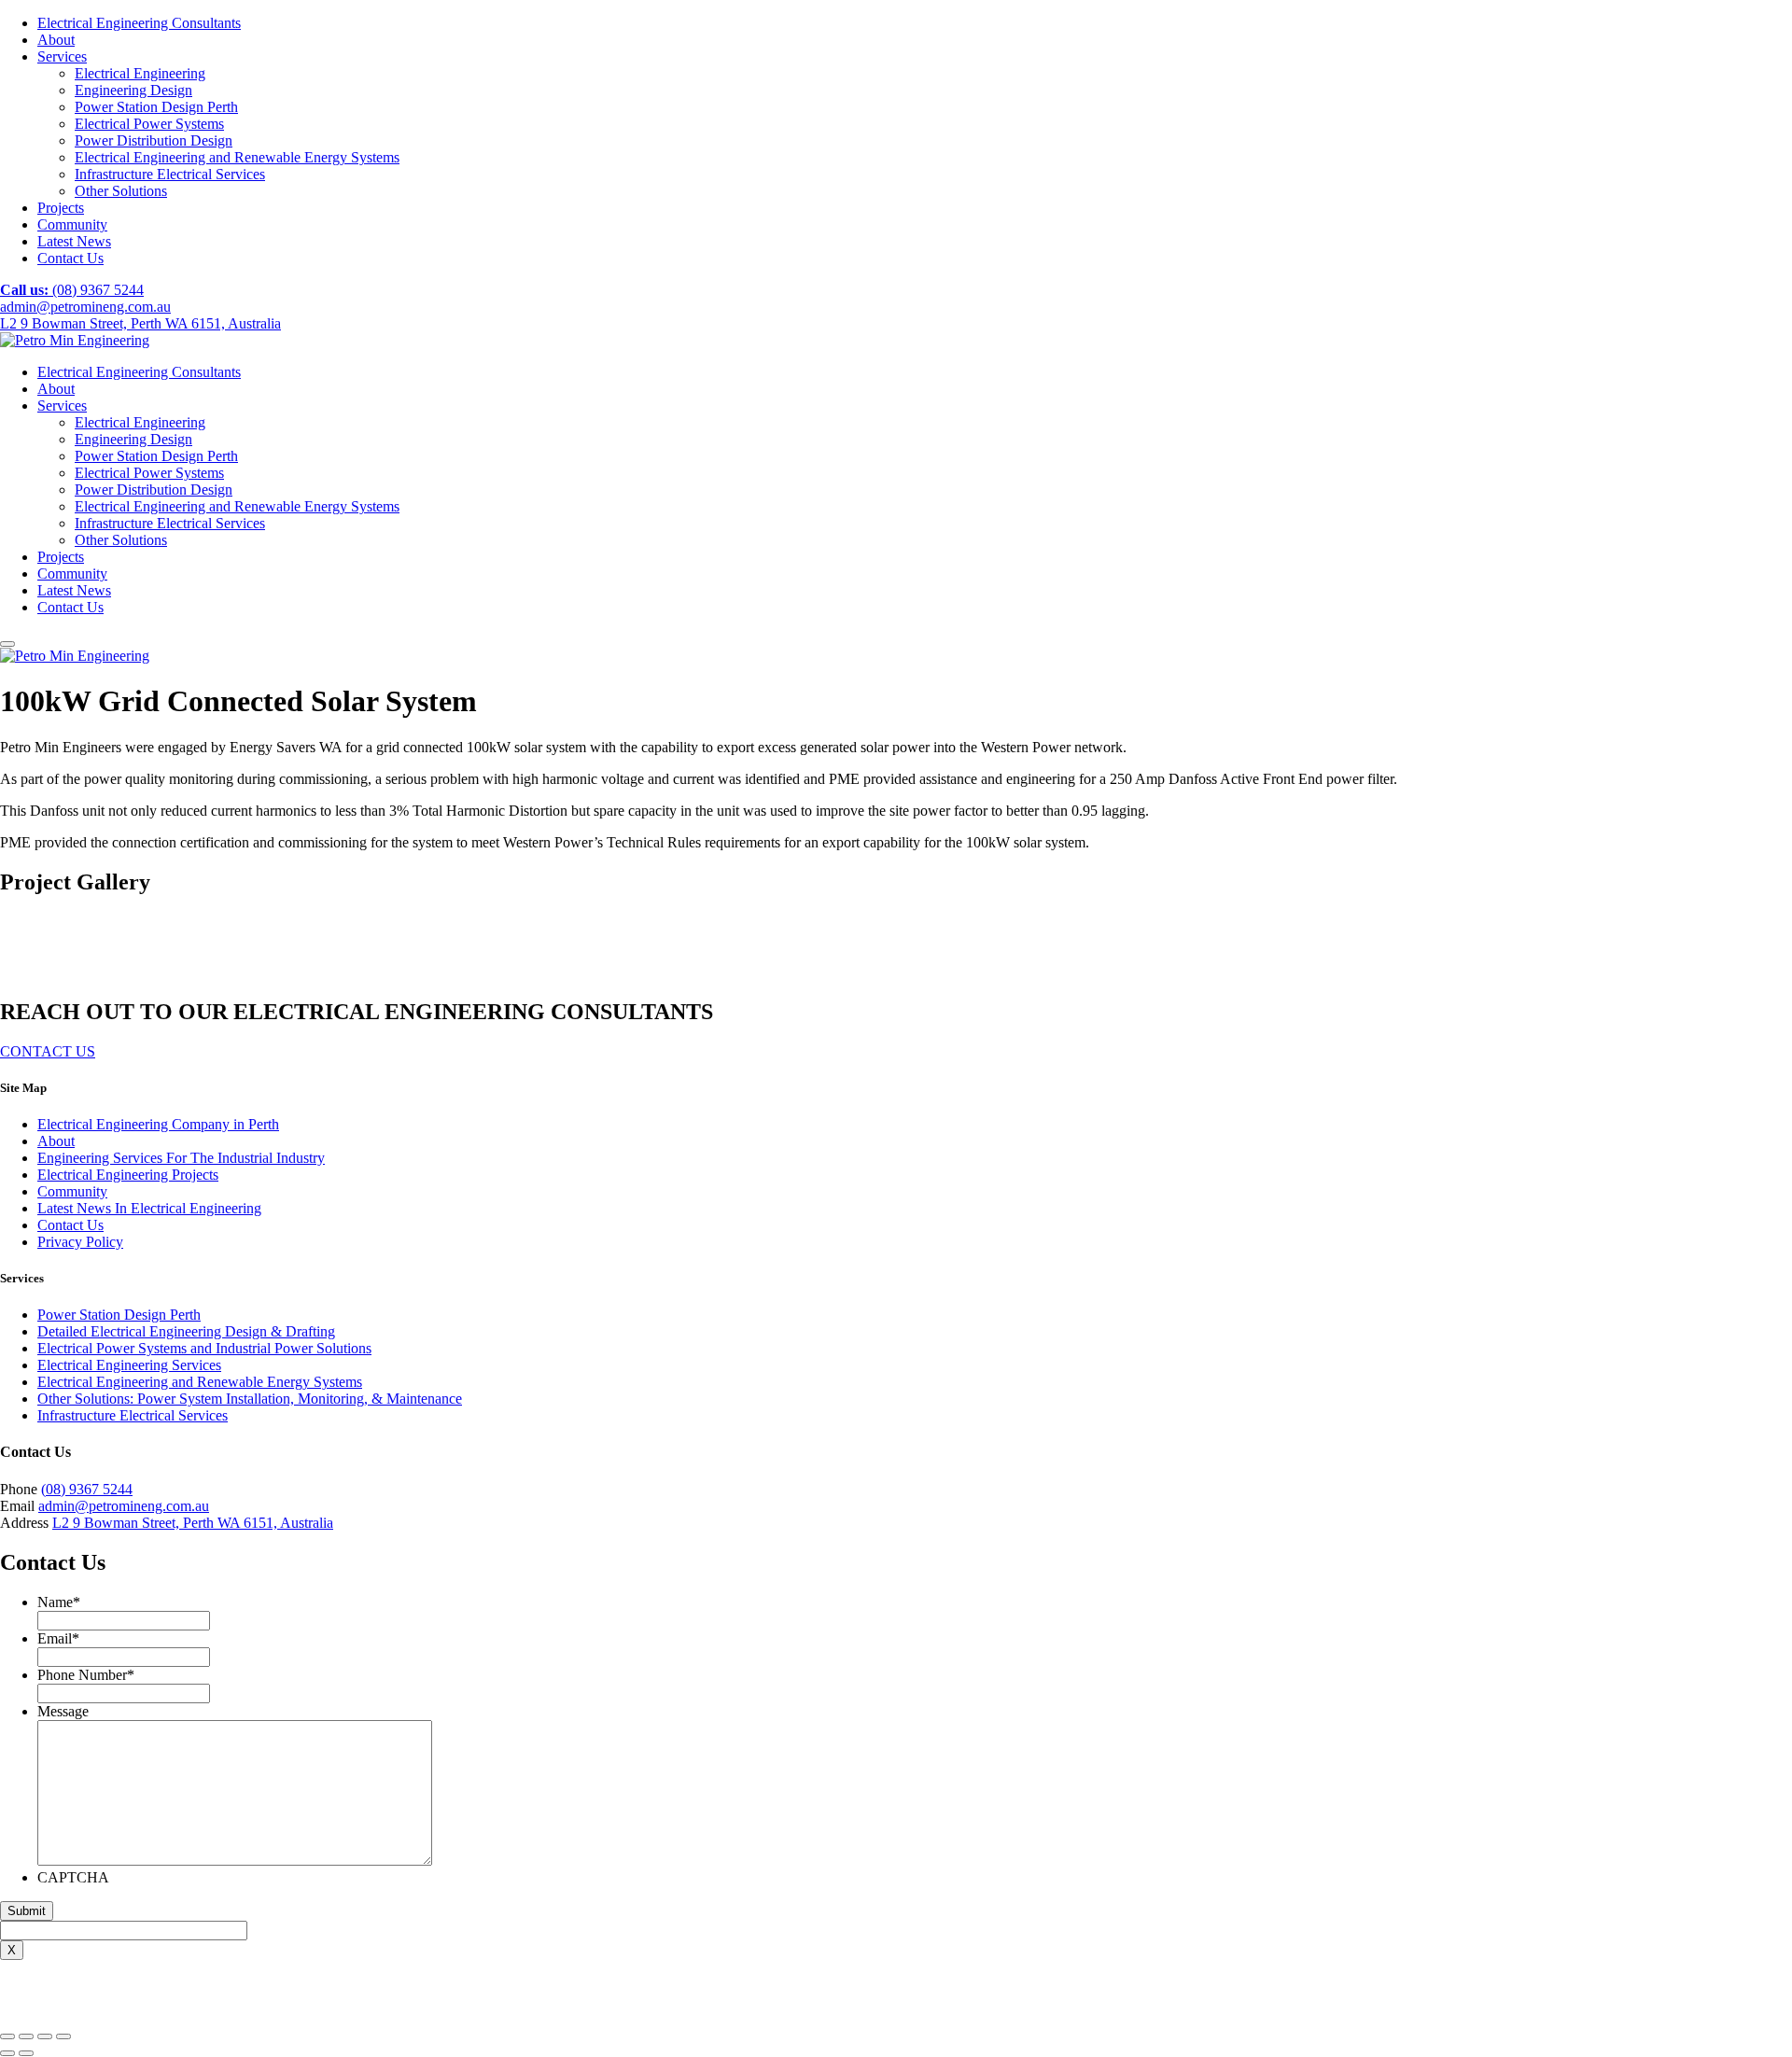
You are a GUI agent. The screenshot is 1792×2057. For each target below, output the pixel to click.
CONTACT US (48, 1051)
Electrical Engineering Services (129, 1365)
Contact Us (70, 258)
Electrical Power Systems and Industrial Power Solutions (204, 1348)
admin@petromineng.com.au (85, 307)
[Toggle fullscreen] (45, 2036)
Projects (61, 208)
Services (62, 56)
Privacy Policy (80, 1242)
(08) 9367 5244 (72, 290)
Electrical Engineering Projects (128, 1175)
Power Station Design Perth (156, 107)
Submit (27, 1911)
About (56, 40)
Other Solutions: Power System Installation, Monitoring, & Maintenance (250, 1399)
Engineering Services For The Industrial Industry (181, 1158)
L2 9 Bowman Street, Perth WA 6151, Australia (140, 323)
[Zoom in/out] (63, 2036)
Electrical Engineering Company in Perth (158, 1124)
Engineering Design (133, 90)
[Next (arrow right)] (26, 2053)
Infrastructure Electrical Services (170, 174)
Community (72, 224)
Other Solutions (121, 191)
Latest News (74, 241)
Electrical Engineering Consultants (139, 23)
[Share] (26, 2036)
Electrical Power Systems (149, 124)
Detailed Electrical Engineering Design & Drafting (186, 1331)
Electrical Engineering (140, 73)
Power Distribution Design (154, 140)
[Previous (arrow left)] (7, 2053)
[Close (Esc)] (7, 2036)
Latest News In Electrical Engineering (149, 1208)
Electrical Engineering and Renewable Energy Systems (237, 157)
